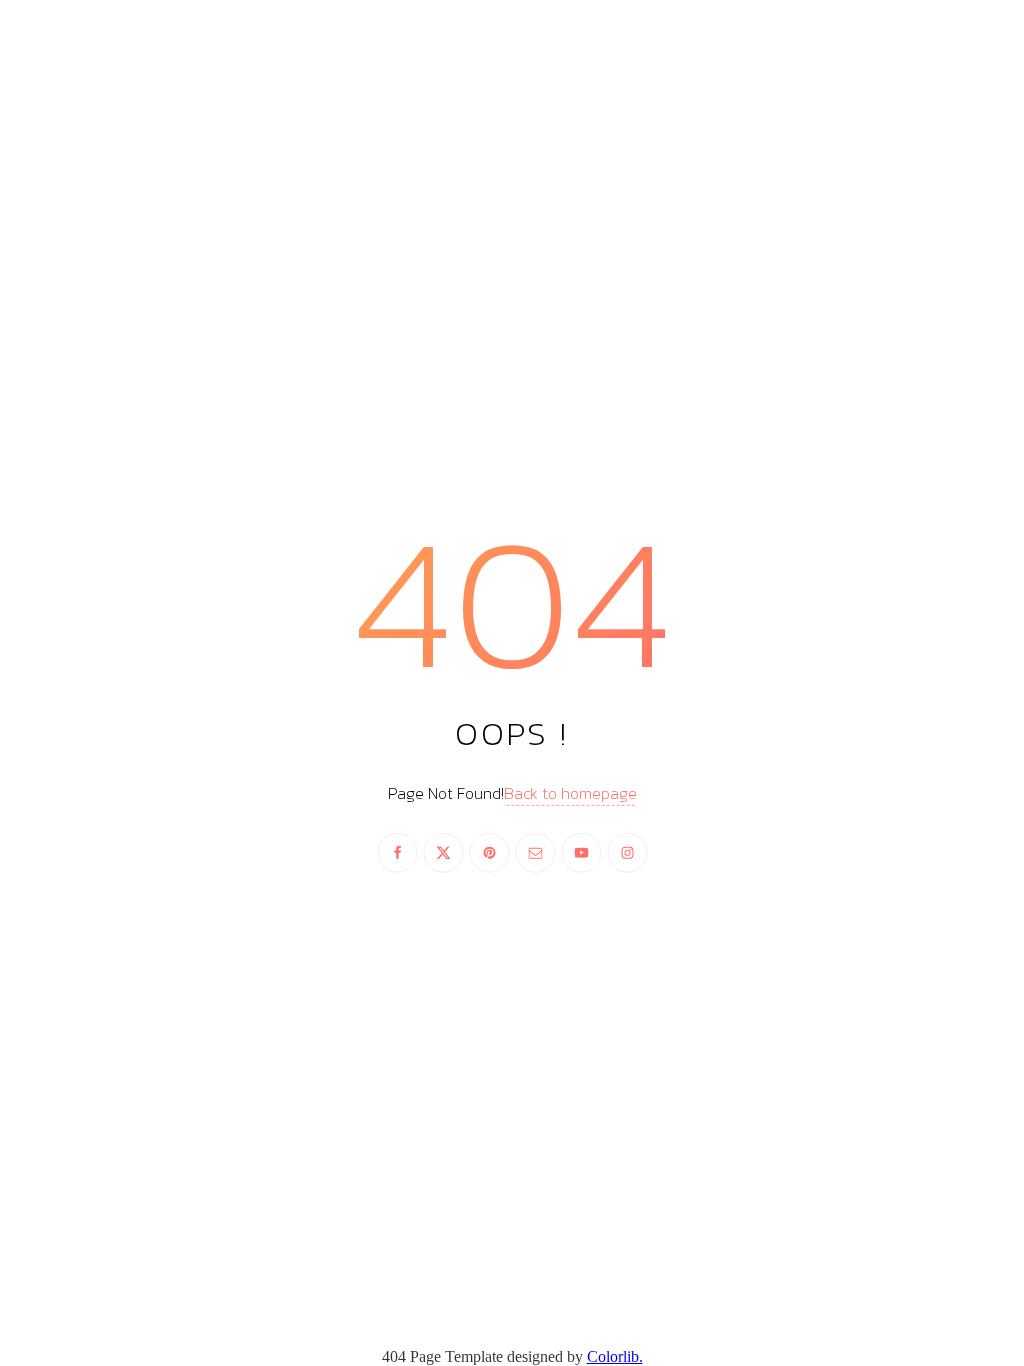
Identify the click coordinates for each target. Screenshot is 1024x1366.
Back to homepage (570, 793)
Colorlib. (615, 1356)
